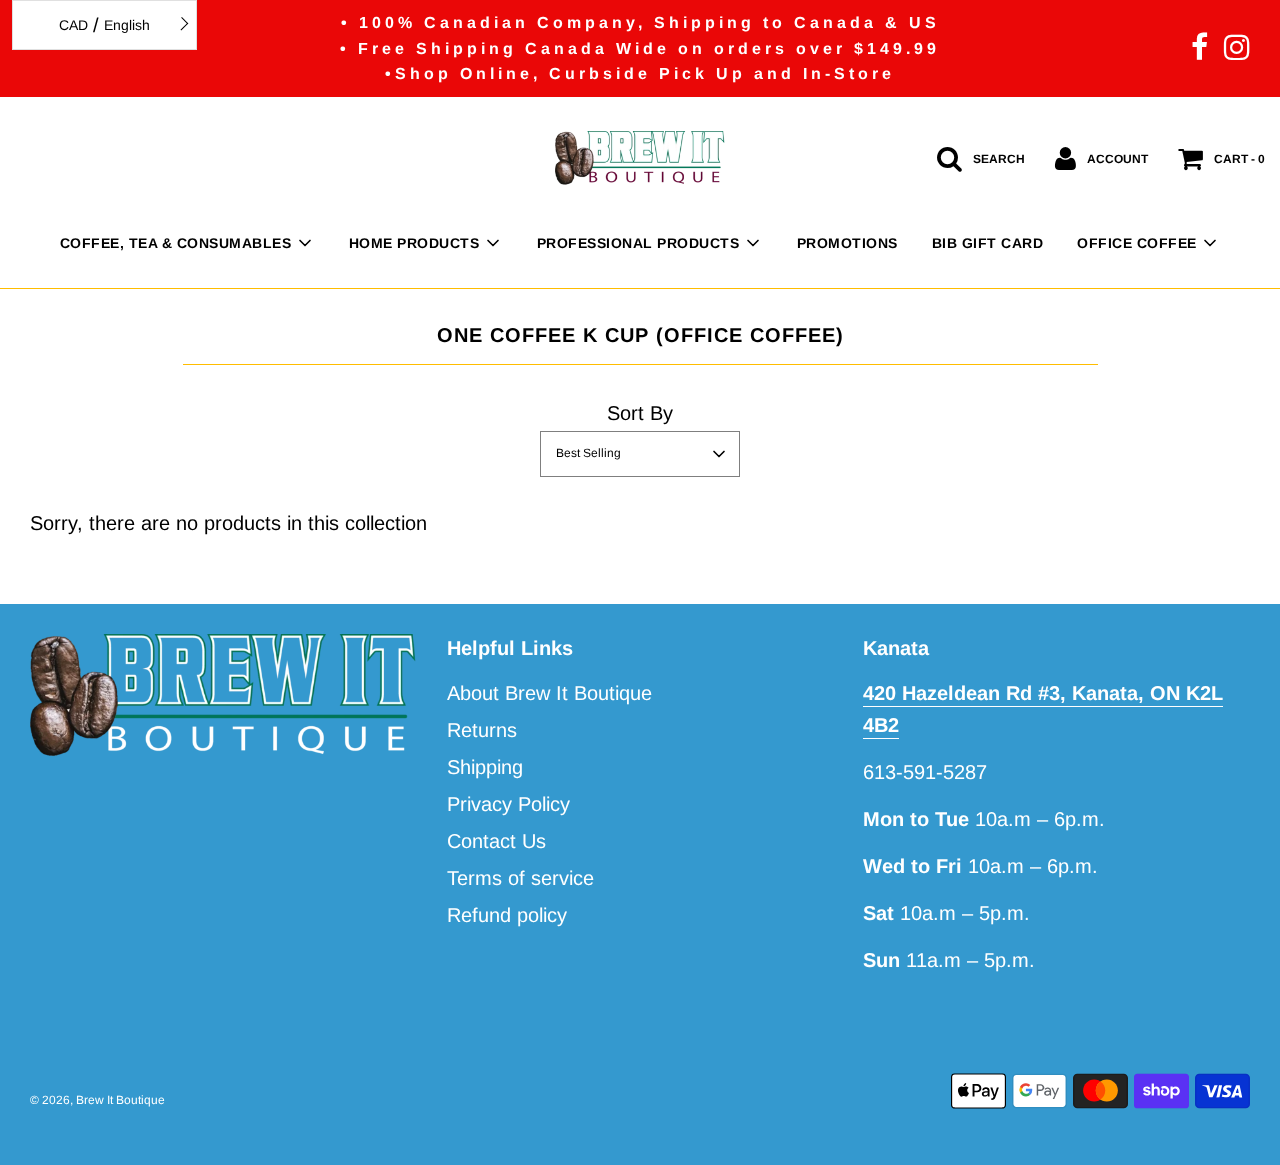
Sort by (640, 413)
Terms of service (520, 878)
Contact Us (496, 841)
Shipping (485, 767)
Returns (482, 730)
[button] (640, 454)
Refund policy (507, 915)
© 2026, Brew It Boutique (97, 1100)
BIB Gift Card (988, 243)
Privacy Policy (508, 804)
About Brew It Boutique (549, 693)
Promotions (847, 243)
